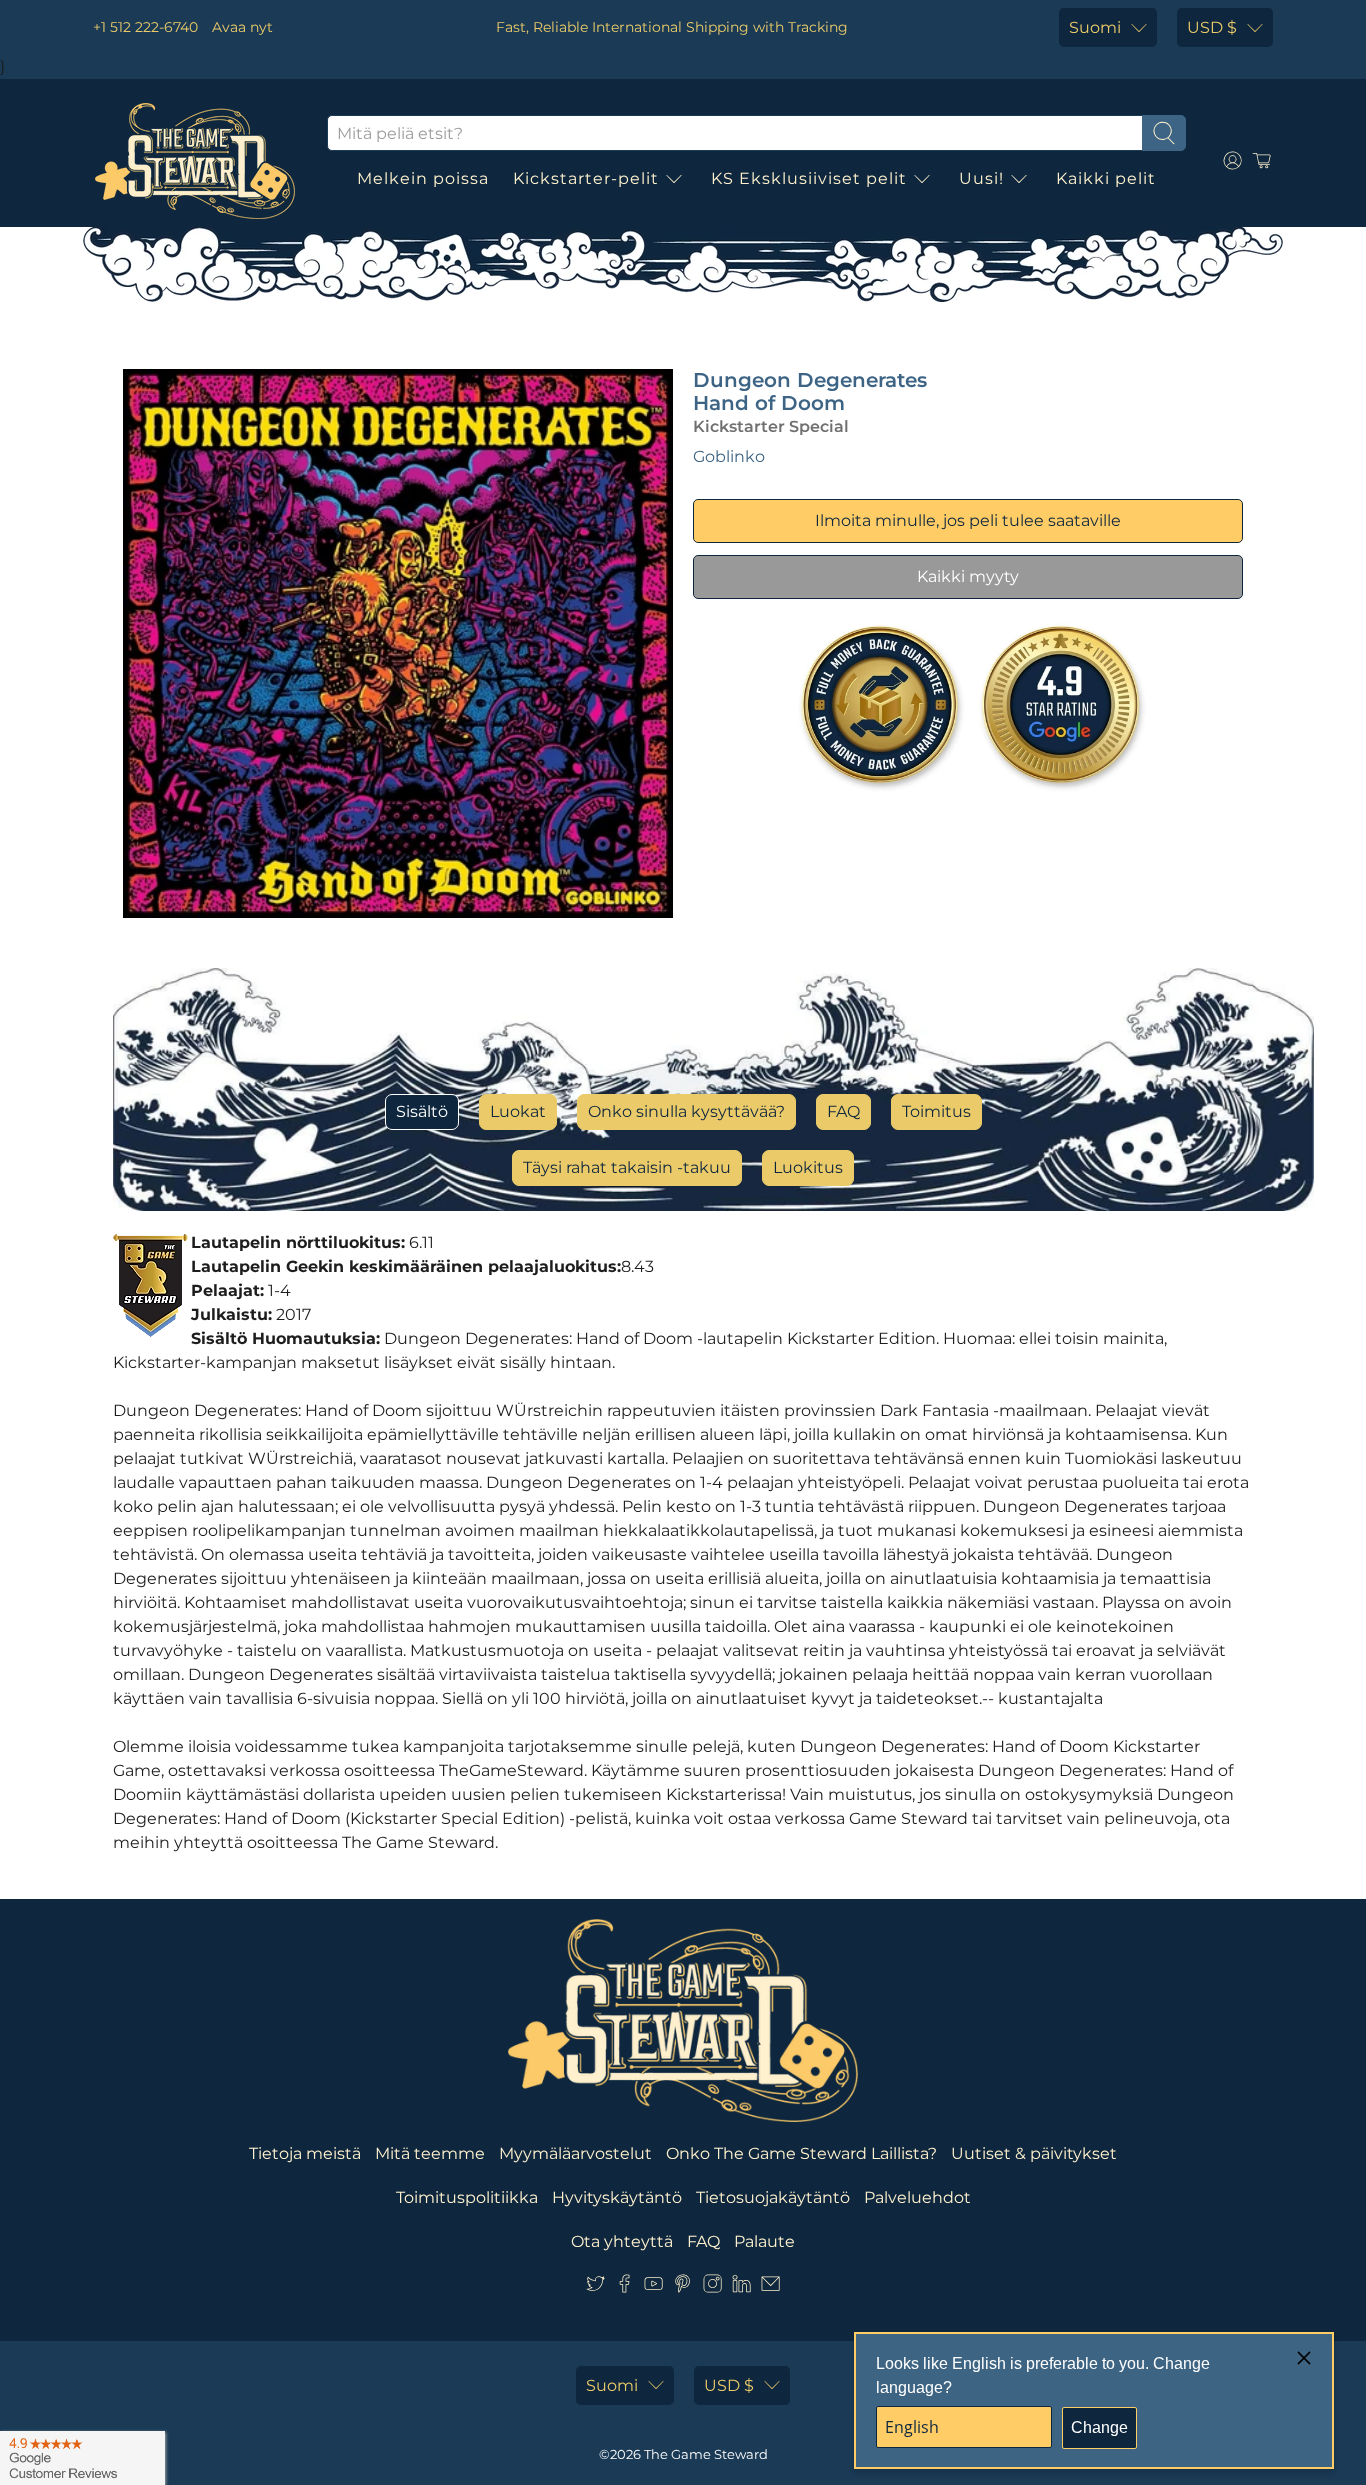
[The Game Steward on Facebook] (624, 2288)
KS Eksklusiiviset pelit (809, 178)
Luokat (518, 1111)
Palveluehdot (917, 2197)
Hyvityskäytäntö (617, 2197)
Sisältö (422, 1111)
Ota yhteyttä (622, 2241)
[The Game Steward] (195, 161)
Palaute (764, 2241)
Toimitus (936, 1111)
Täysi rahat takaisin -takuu (627, 1167)
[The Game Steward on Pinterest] (682, 2288)
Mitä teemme (430, 2153)
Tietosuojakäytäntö (773, 2197)
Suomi (1095, 27)
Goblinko (729, 456)
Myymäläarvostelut (575, 2153)
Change (1099, 2427)
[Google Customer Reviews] (82, 2458)
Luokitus (808, 1167)
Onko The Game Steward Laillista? (801, 2153)
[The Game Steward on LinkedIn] (741, 2288)
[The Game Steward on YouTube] (653, 2288)
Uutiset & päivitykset (1034, 2153)
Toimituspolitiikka (467, 2197)
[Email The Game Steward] (770, 2288)
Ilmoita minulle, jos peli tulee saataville (968, 520)
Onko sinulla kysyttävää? (686, 1111)
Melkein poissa (423, 178)
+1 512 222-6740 (145, 27)
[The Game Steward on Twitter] (595, 2288)
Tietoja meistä (305, 2153)
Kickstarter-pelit (586, 178)
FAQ (843, 1111)
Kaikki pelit (1106, 178)
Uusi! (981, 178)
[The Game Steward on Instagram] (712, 2288)
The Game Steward (706, 2454)
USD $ (1212, 27)
